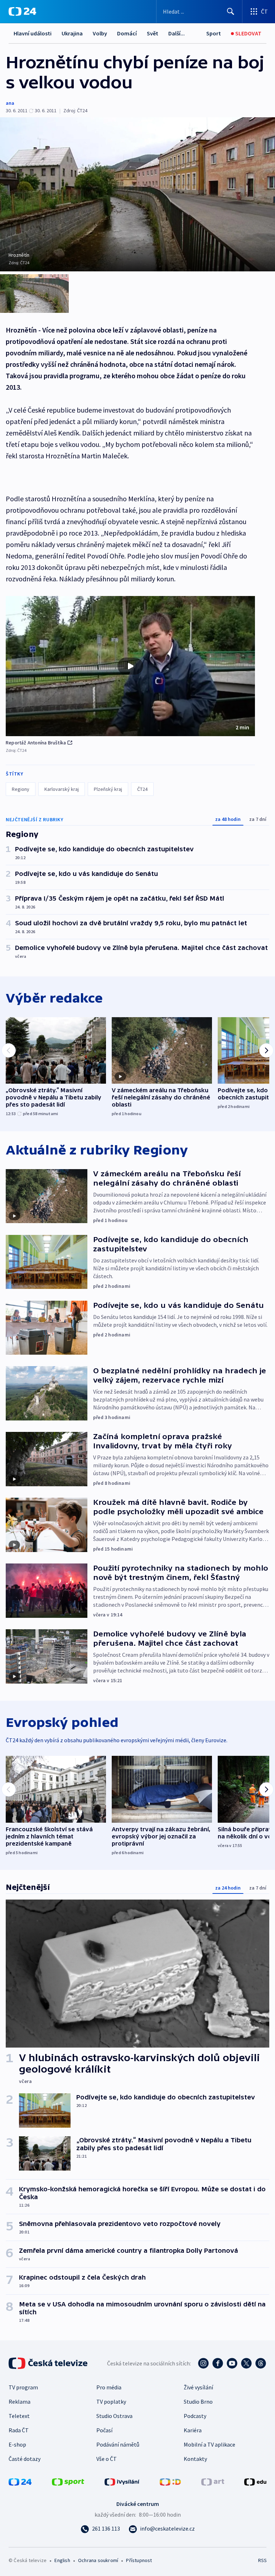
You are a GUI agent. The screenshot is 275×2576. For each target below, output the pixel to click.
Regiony (21, 789)
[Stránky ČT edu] (255, 2481)
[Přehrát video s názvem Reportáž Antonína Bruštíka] (130, 666)
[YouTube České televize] (232, 2363)
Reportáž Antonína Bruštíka (36, 743)
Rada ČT (19, 2430)
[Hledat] (231, 11)
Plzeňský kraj (108, 789)
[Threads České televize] (261, 2363)
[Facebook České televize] (218, 2363)
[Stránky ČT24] (20, 2481)
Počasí (104, 2430)
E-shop (17, 2444)
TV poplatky (111, 2402)
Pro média (109, 2387)
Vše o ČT (107, 2459)
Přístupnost (139, 2560)
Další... (177, 33)
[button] (130, 666)
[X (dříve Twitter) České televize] (246, 2363)
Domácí (127, 33)
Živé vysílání (198, 2387)
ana (10, 103)
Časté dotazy (25, 2459)
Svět (153, 33)
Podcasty (195, 2416)
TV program (23, 2387)
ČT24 (142, 789)
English (62, 2560)
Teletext (19, 2416)
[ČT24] (22, 11)
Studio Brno (198, 2402)
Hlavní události (33, 33)
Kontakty (195, 2459)
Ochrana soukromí (98, 2560)
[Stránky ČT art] (213, 2481)
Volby (100, 33)
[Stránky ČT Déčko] (170, 2481)
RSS (262, 2560)
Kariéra (193, 2430)
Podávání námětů (118, 2444)
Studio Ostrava (114, 2416)
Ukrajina (72, 33)
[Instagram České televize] (203, 2363)
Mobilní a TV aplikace (209, 2444)
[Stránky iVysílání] (122, 2481)
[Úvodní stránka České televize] (49, 2363)
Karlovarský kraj (62, 789)
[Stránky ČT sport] (68, 2481)
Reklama (20, 2402)
